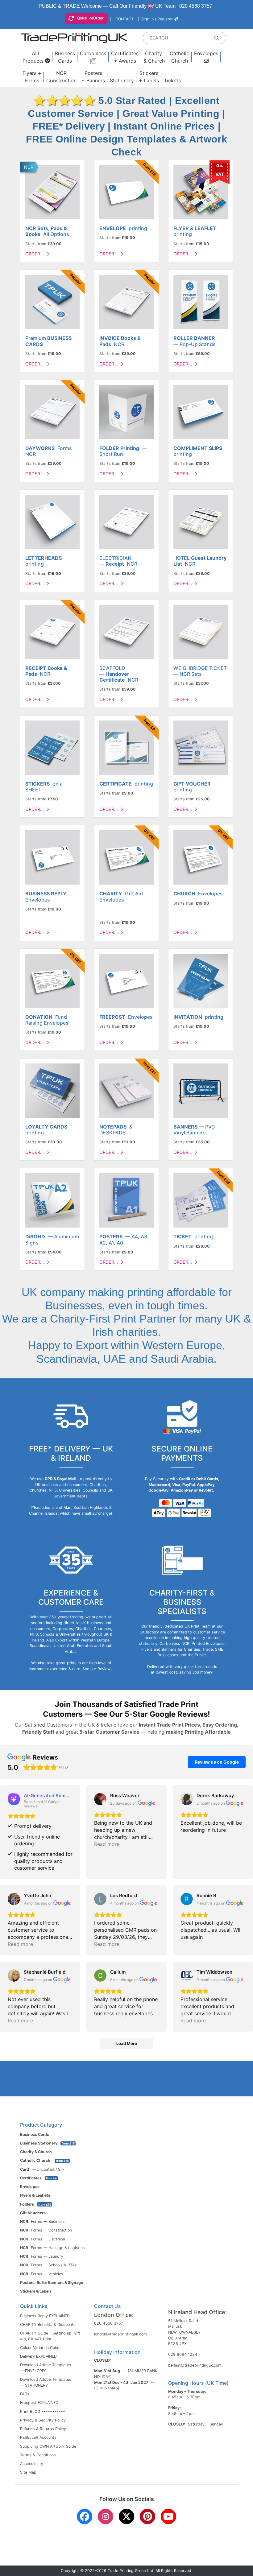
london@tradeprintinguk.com (120, 2334)
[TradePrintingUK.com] (74, 38)
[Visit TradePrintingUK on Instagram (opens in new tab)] (106, 2516)
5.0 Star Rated (101, 101)
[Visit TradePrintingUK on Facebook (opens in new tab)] (85, 2516)
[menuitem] (36, 57)
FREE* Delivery (69, 126)
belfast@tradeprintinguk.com (195, 2365)
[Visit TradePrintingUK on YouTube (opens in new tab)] (168, 2516)
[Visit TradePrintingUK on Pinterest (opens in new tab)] (147, 2516)
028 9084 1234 (183, 2354)
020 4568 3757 (196, 6)
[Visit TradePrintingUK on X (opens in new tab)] (126, 2516)
